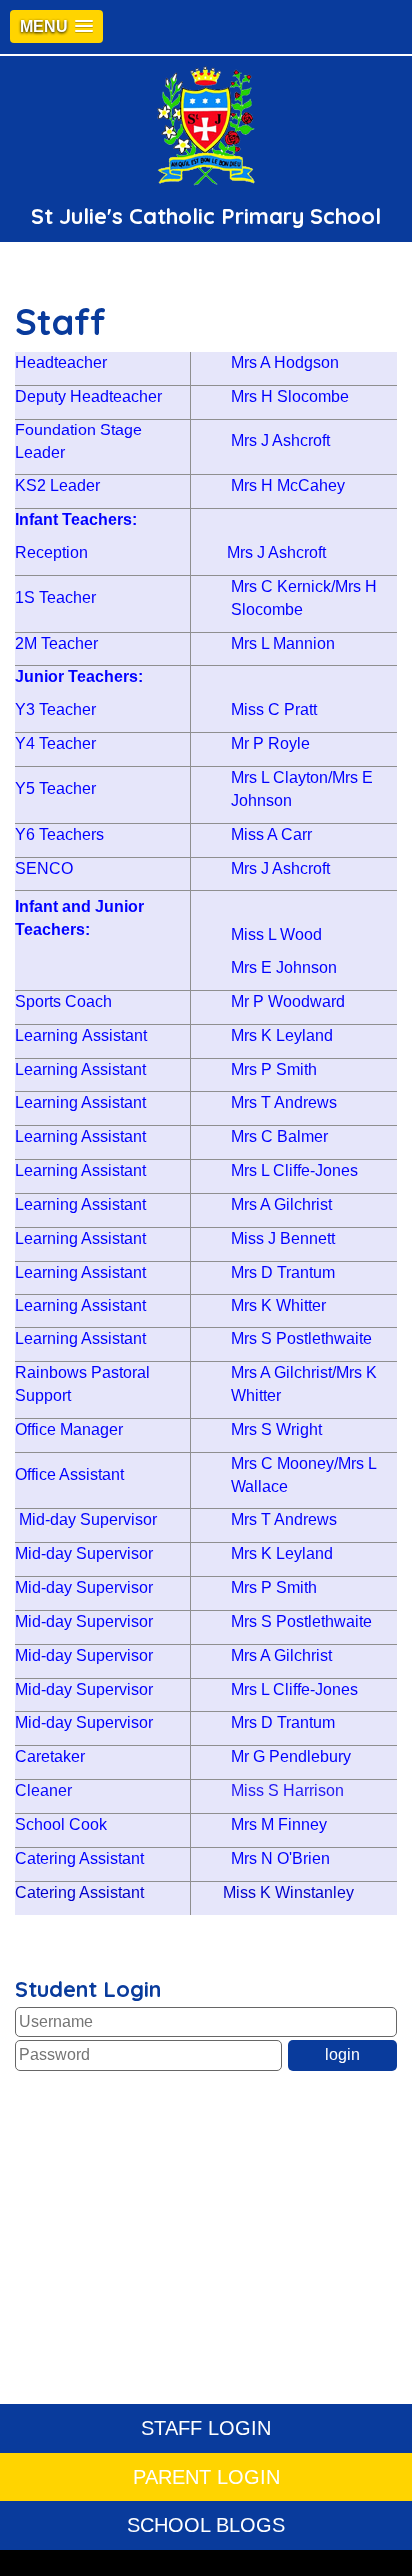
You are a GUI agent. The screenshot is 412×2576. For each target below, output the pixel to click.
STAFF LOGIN (206, 2428)
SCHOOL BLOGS (206, 2525)
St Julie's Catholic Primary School (206, 216)
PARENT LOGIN (206, 2477)
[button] (56, 26)
